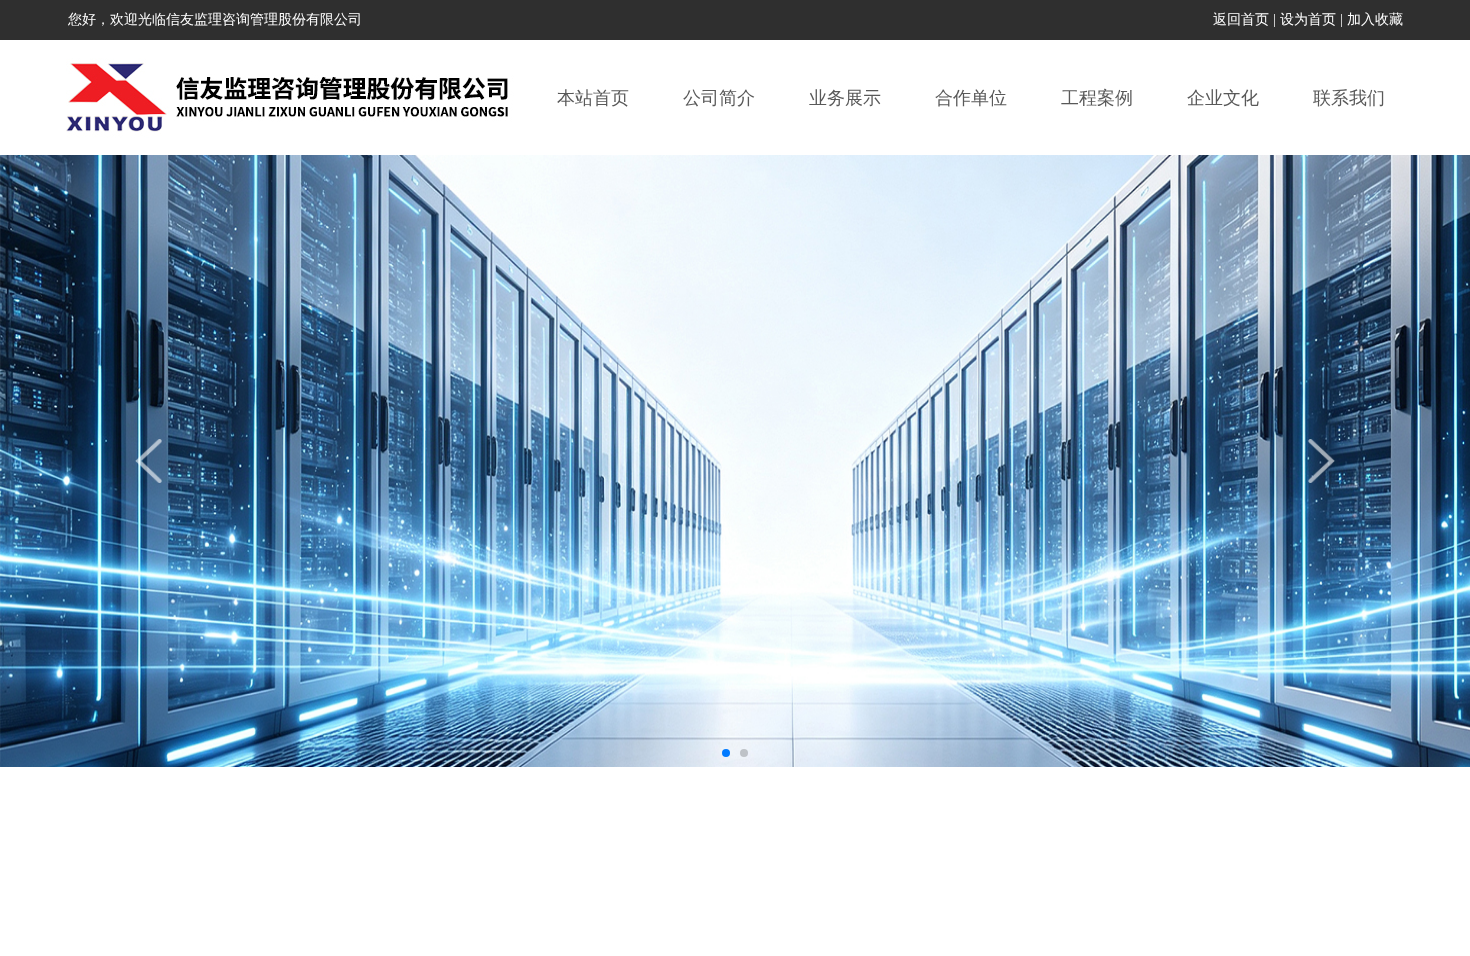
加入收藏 (1375, 19)
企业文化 (1223, 98)
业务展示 (845, 98)
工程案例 (1097, 98)
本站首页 (593, 98)
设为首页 (1308, 19)
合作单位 (971, 98)
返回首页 (1241, 19)
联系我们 (1349, 98)
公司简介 (719, 98)
